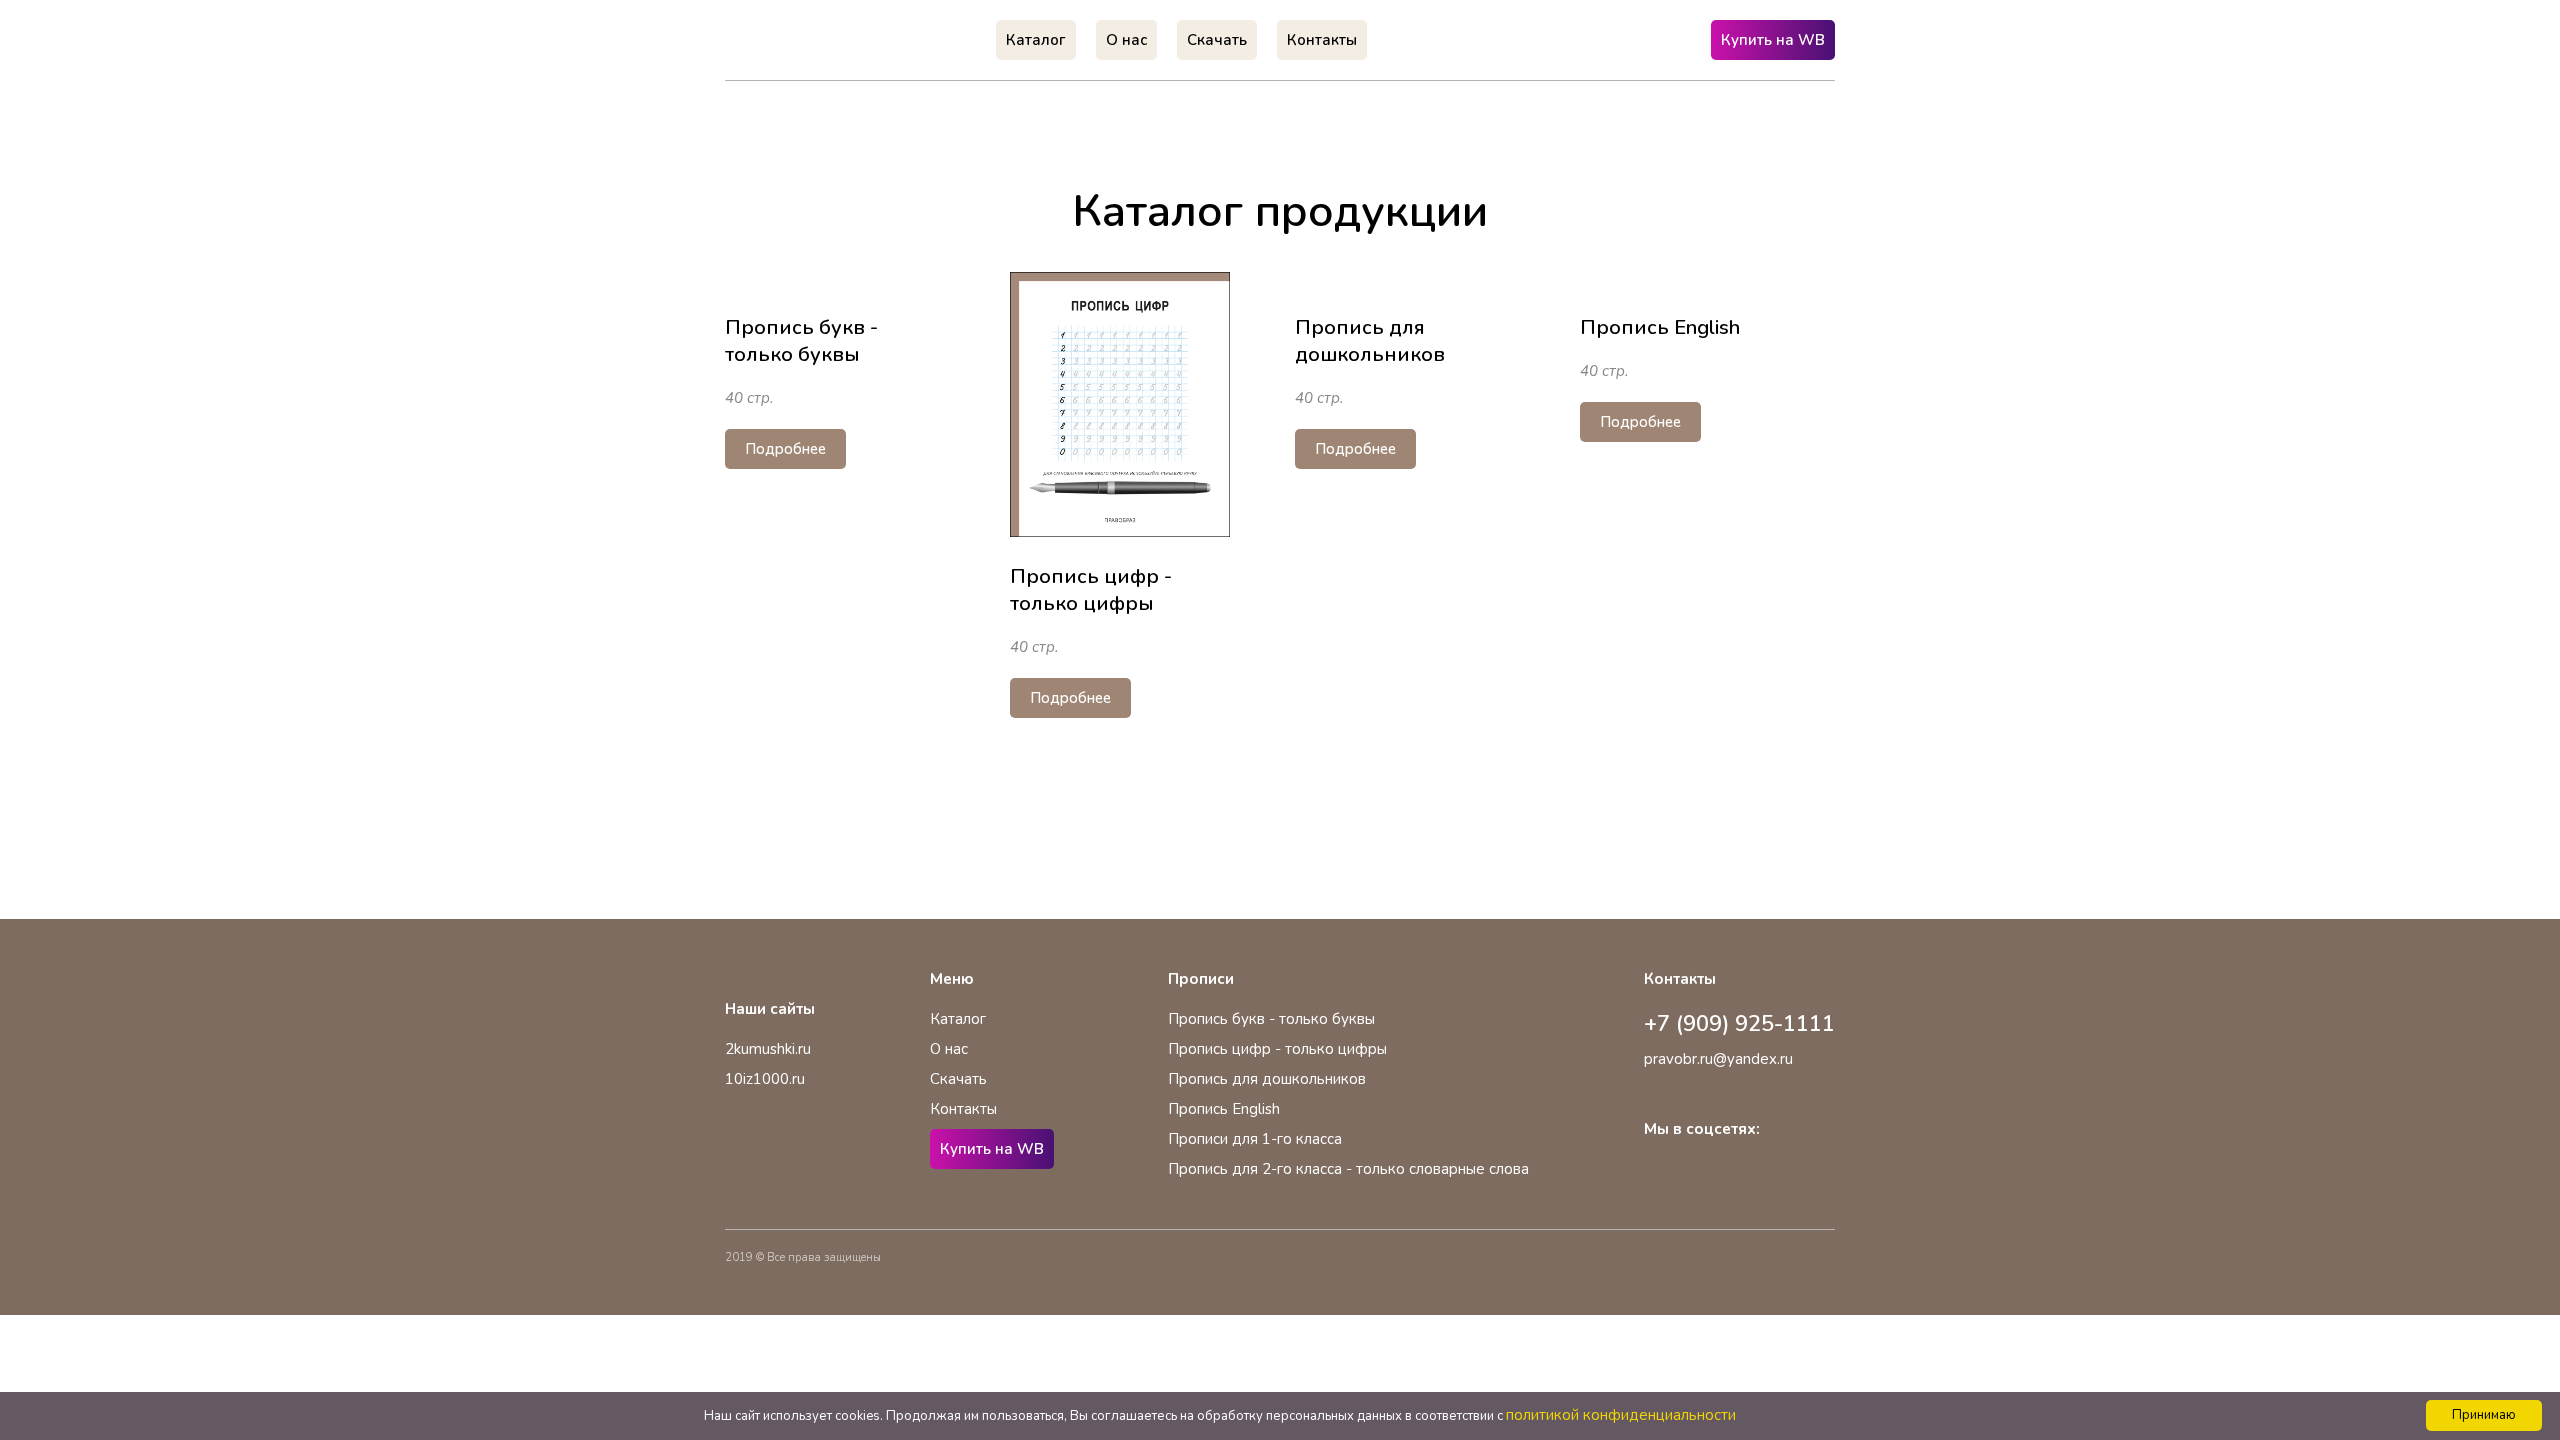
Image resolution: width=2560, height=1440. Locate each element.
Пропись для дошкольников (1267, 1079)
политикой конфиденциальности (1621, 1415)
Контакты (963, 1109)
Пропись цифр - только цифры (1277, 1049)
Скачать (958, 1079)
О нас (949, 1049)
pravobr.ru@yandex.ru (1718, 1059)
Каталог (958, 1019)
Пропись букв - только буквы (1271, 1019)
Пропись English (1224, 1109)
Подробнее (785, 449)
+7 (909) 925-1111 (1739, 1024)
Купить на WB (1773, 40)
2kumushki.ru (768, 1049)
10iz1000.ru (765, 1079)
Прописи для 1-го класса (1255, 1139)
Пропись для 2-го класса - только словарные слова (1348, 1169)
